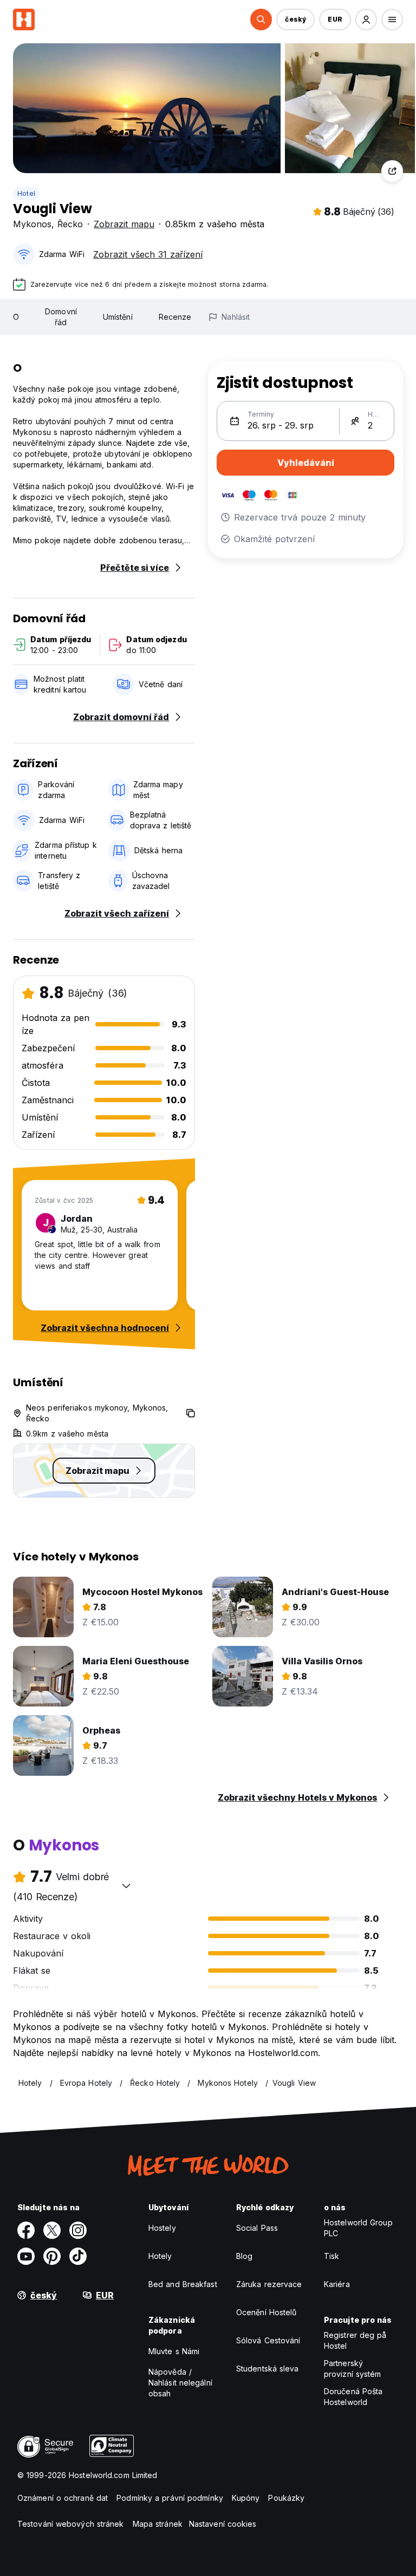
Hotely (160, 2256)
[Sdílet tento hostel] (392, 171)
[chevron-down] (126, 1886)
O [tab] (16, 317)
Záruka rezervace (269, 2284)
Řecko (70, 224)
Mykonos (32, 224)
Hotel (26, 193)
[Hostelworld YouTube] (26, 2256)
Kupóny (246, 2498)
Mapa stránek (158, 2524)
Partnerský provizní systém (353, 2369)
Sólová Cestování (268, 2340)
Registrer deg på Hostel (355, 2340)
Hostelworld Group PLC (358, 2228)
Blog (244, 2256)
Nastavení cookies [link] (223, 2524)
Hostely (162, 2228)
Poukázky (286, 2498)
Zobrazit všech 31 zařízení (148, 254)
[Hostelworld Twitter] (52, 2230)
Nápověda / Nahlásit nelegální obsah (180, 2383)
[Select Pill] (261, 19)
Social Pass (257, 2228)
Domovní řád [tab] (61, 317)
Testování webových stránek (71, 2524)
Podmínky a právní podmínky (170, 2498)
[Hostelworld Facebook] (26, 2230)
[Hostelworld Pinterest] (52, 2256)
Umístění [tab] (118, 317)
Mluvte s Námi (174, 2351)
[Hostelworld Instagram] (78, 2230)
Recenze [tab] (175, 317)
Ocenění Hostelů (266, 2312)
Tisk (331, 2256)
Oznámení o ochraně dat (63, 2498)
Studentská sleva (268, 2369)
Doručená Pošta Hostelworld (353, 2397)
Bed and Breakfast (183, 2284)
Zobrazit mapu (124, 224)
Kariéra (337, 2284)
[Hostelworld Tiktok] (78, 2256)
